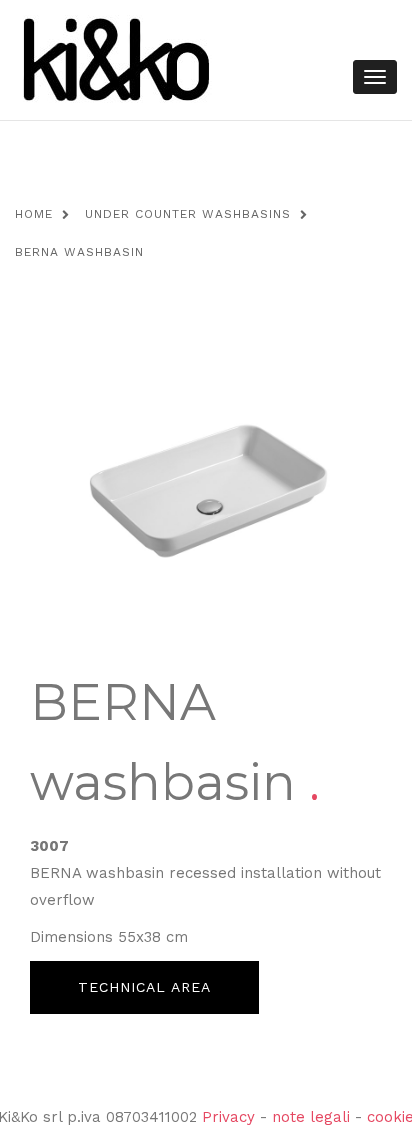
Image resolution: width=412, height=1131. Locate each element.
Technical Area (144, 987)
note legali (311, 1117)
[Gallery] (206, 486)
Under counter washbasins (188, 214)
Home (34, 214)
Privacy (228, 1117)
